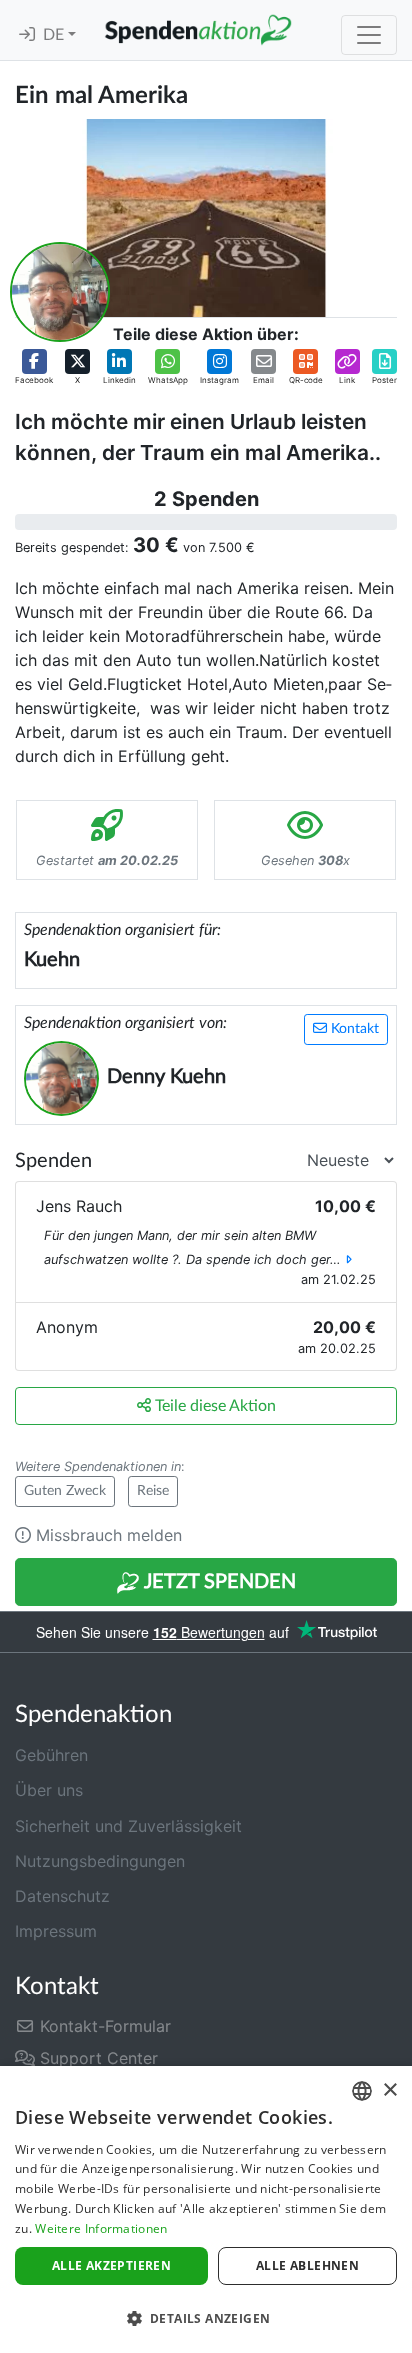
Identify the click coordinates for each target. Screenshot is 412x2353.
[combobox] (362, 2091)
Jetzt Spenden (218, 1582)
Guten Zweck (65, 1491)
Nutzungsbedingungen (100, 1861)
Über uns (49, 1790)
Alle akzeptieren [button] (111, 2265)
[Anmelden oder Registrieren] (27, 35)
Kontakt (353, 1029)
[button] (34, 367)
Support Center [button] (96, 2058)
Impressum (56, 1931)
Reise (153, 1491)
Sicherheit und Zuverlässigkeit (128, 1826)
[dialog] (206, 2209)
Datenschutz (62, 1896)
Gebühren (51, 1755)
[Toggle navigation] (369, 35)
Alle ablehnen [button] (307, 2265)
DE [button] (55, 35)
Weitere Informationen (101, 2228)
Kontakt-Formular (103, 2026)
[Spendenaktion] (198, 30)
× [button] (389, 2090)
